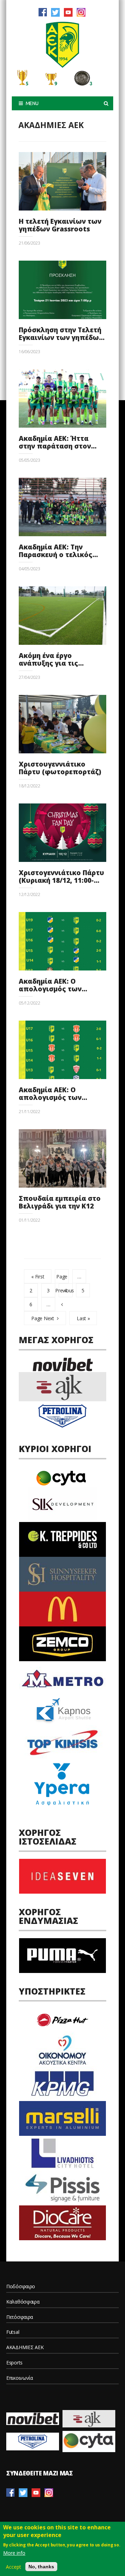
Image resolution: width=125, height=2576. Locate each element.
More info (14, 2553)
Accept (14, 2567)
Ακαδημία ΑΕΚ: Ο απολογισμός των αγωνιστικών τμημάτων (60, 989)
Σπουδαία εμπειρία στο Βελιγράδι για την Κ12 (60, 1202)
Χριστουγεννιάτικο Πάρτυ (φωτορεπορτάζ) (60, 768)
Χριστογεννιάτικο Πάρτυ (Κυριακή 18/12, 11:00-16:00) (61, 880)
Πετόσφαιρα (20, 2317)
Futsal (13, 2332)
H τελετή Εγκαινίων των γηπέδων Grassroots (60, 225)
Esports (14, 2363)
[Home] (62, 45)
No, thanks (41, 2567)
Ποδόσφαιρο (21, 2286)
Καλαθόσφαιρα (23, 2302)
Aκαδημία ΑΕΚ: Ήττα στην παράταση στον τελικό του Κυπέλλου (57, 446)
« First (38, 1277)
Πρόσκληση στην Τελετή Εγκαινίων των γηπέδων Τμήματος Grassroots (61, 338)
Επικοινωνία (20, 2378)
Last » (83, 1318)
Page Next (43, 1318)
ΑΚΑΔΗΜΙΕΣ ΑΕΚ (25, 2347)
